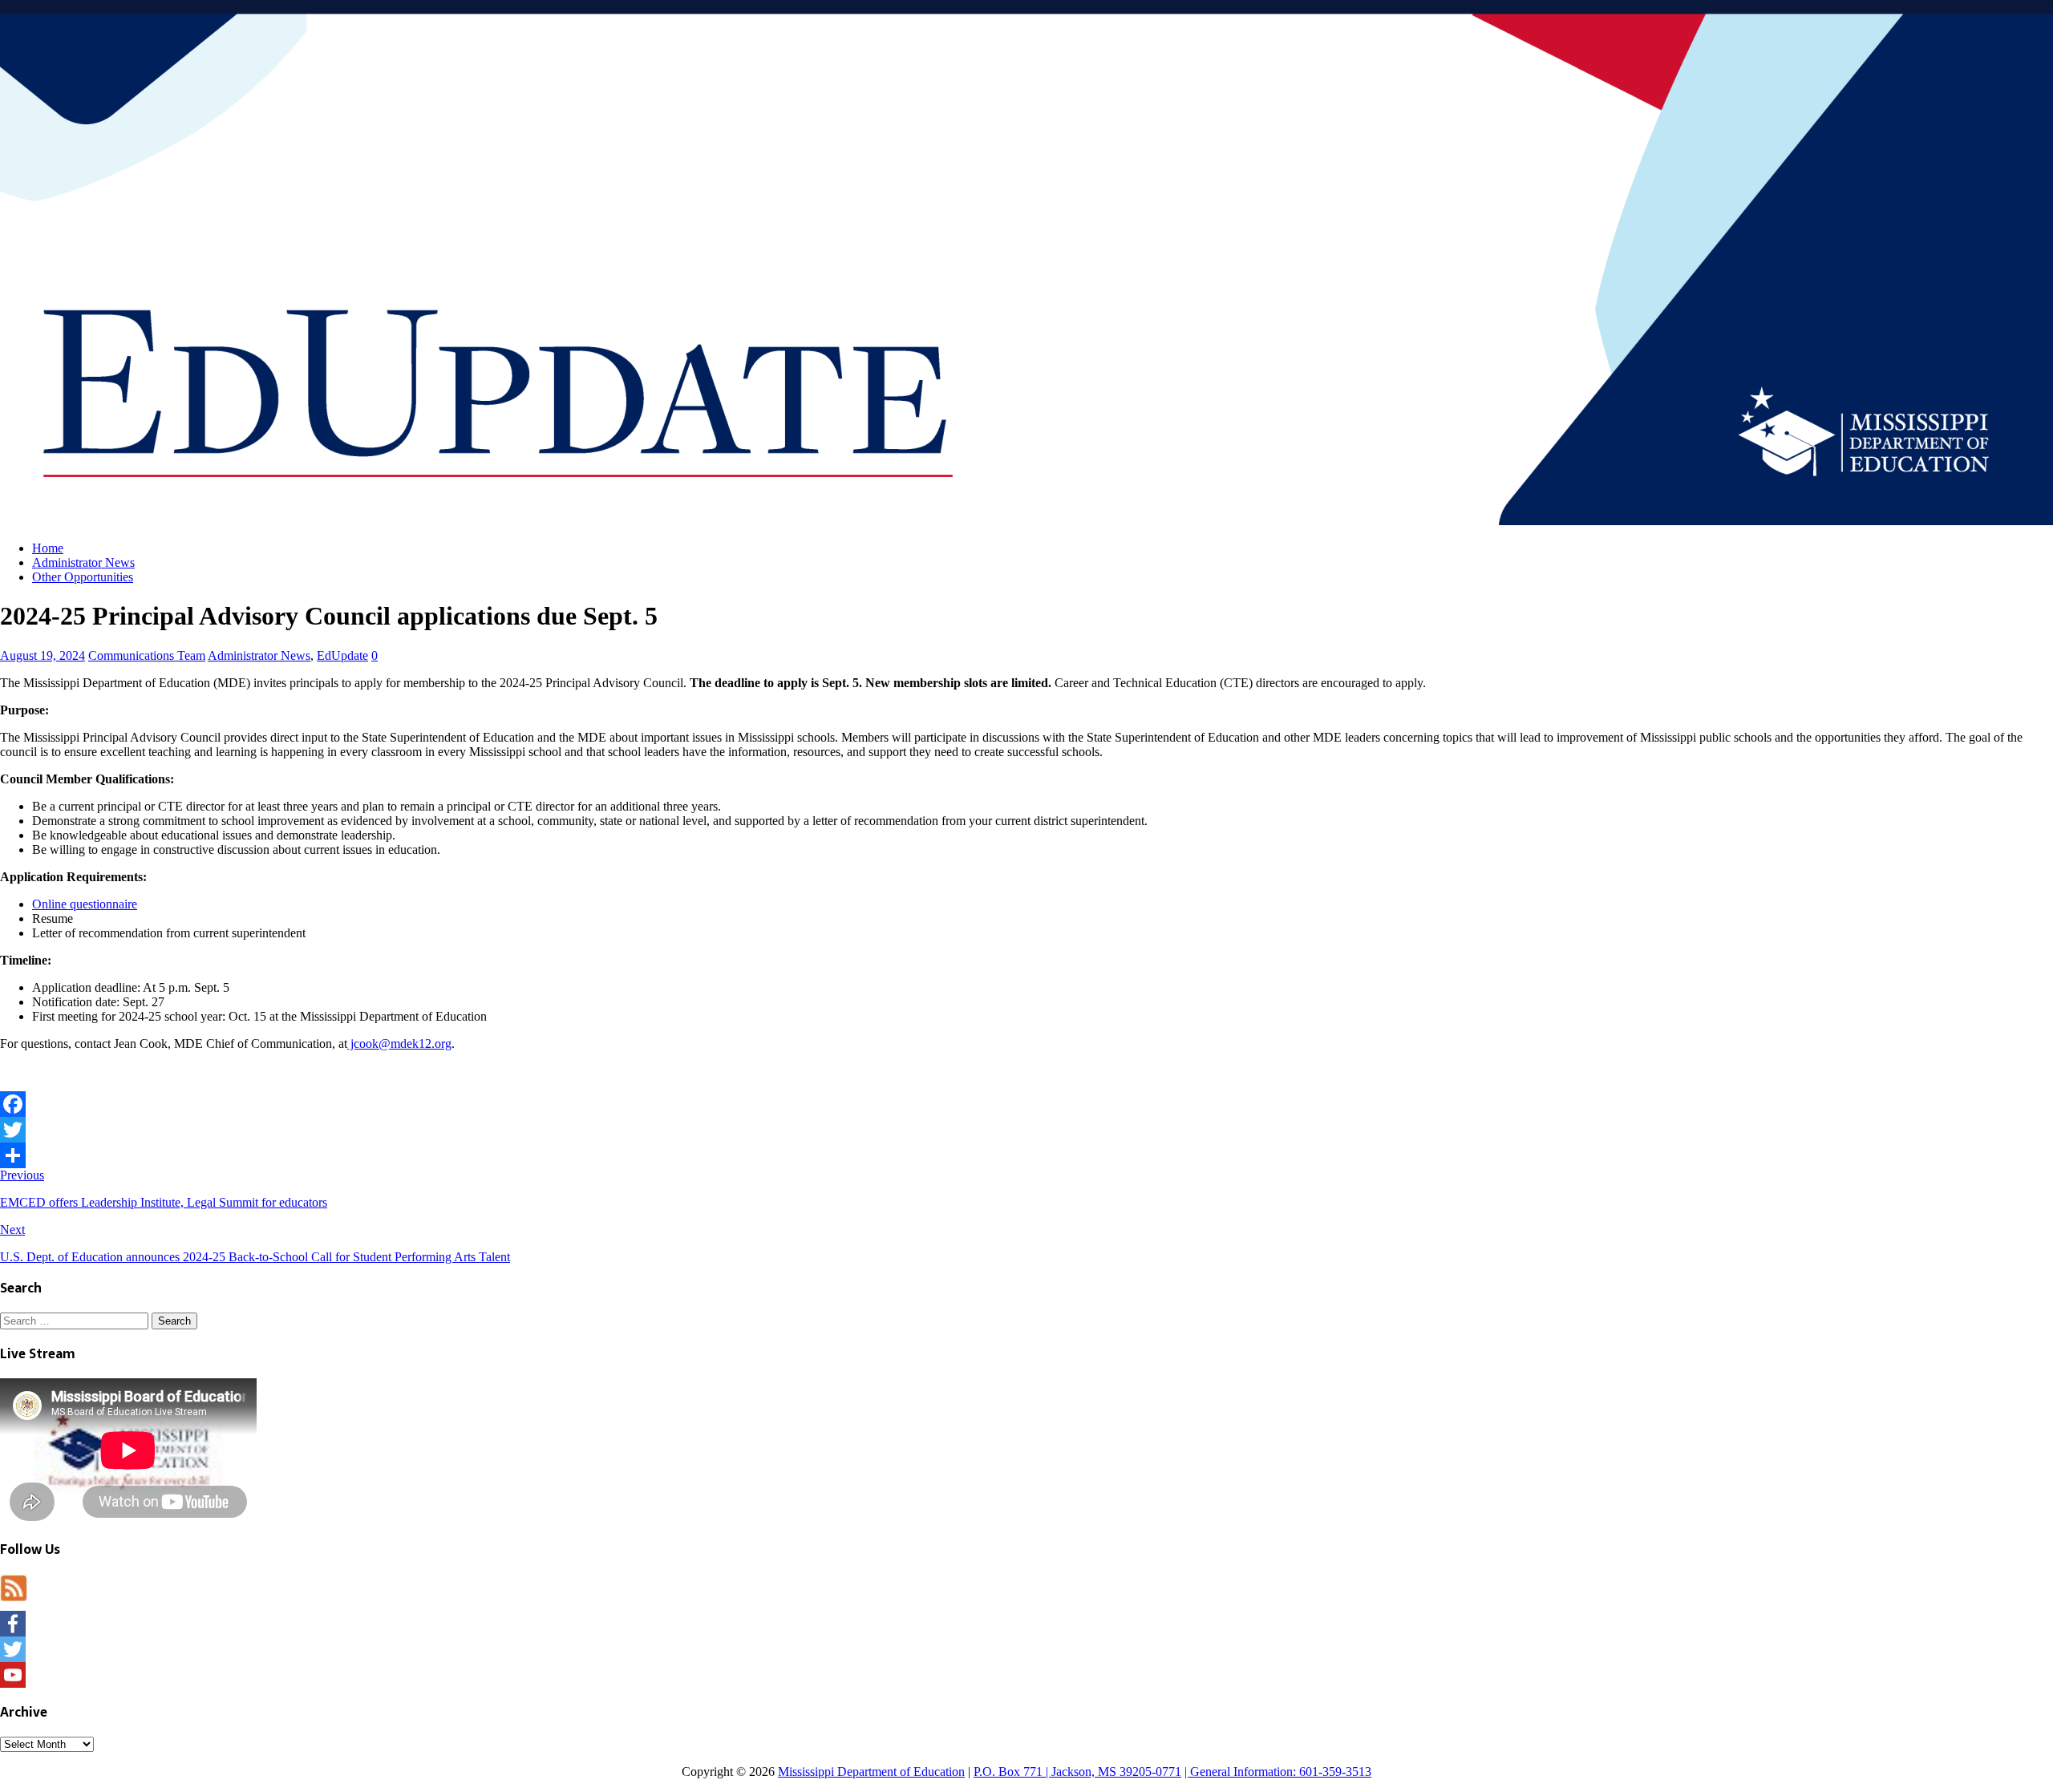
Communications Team (147, 655)
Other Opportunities (83, 577)
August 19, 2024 (43, 655)
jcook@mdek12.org (399, 1044)
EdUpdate (342, 655)
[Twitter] (1026, 1130)
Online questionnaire (85, 904)
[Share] (1026, 1155)
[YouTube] (1026, 1675)
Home (48, 548)
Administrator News (83, 562)
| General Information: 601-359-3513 (1278, 1772)
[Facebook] (1026, 1104)
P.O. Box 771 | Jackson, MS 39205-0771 (1077, 1772)
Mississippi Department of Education (871, 1772)
